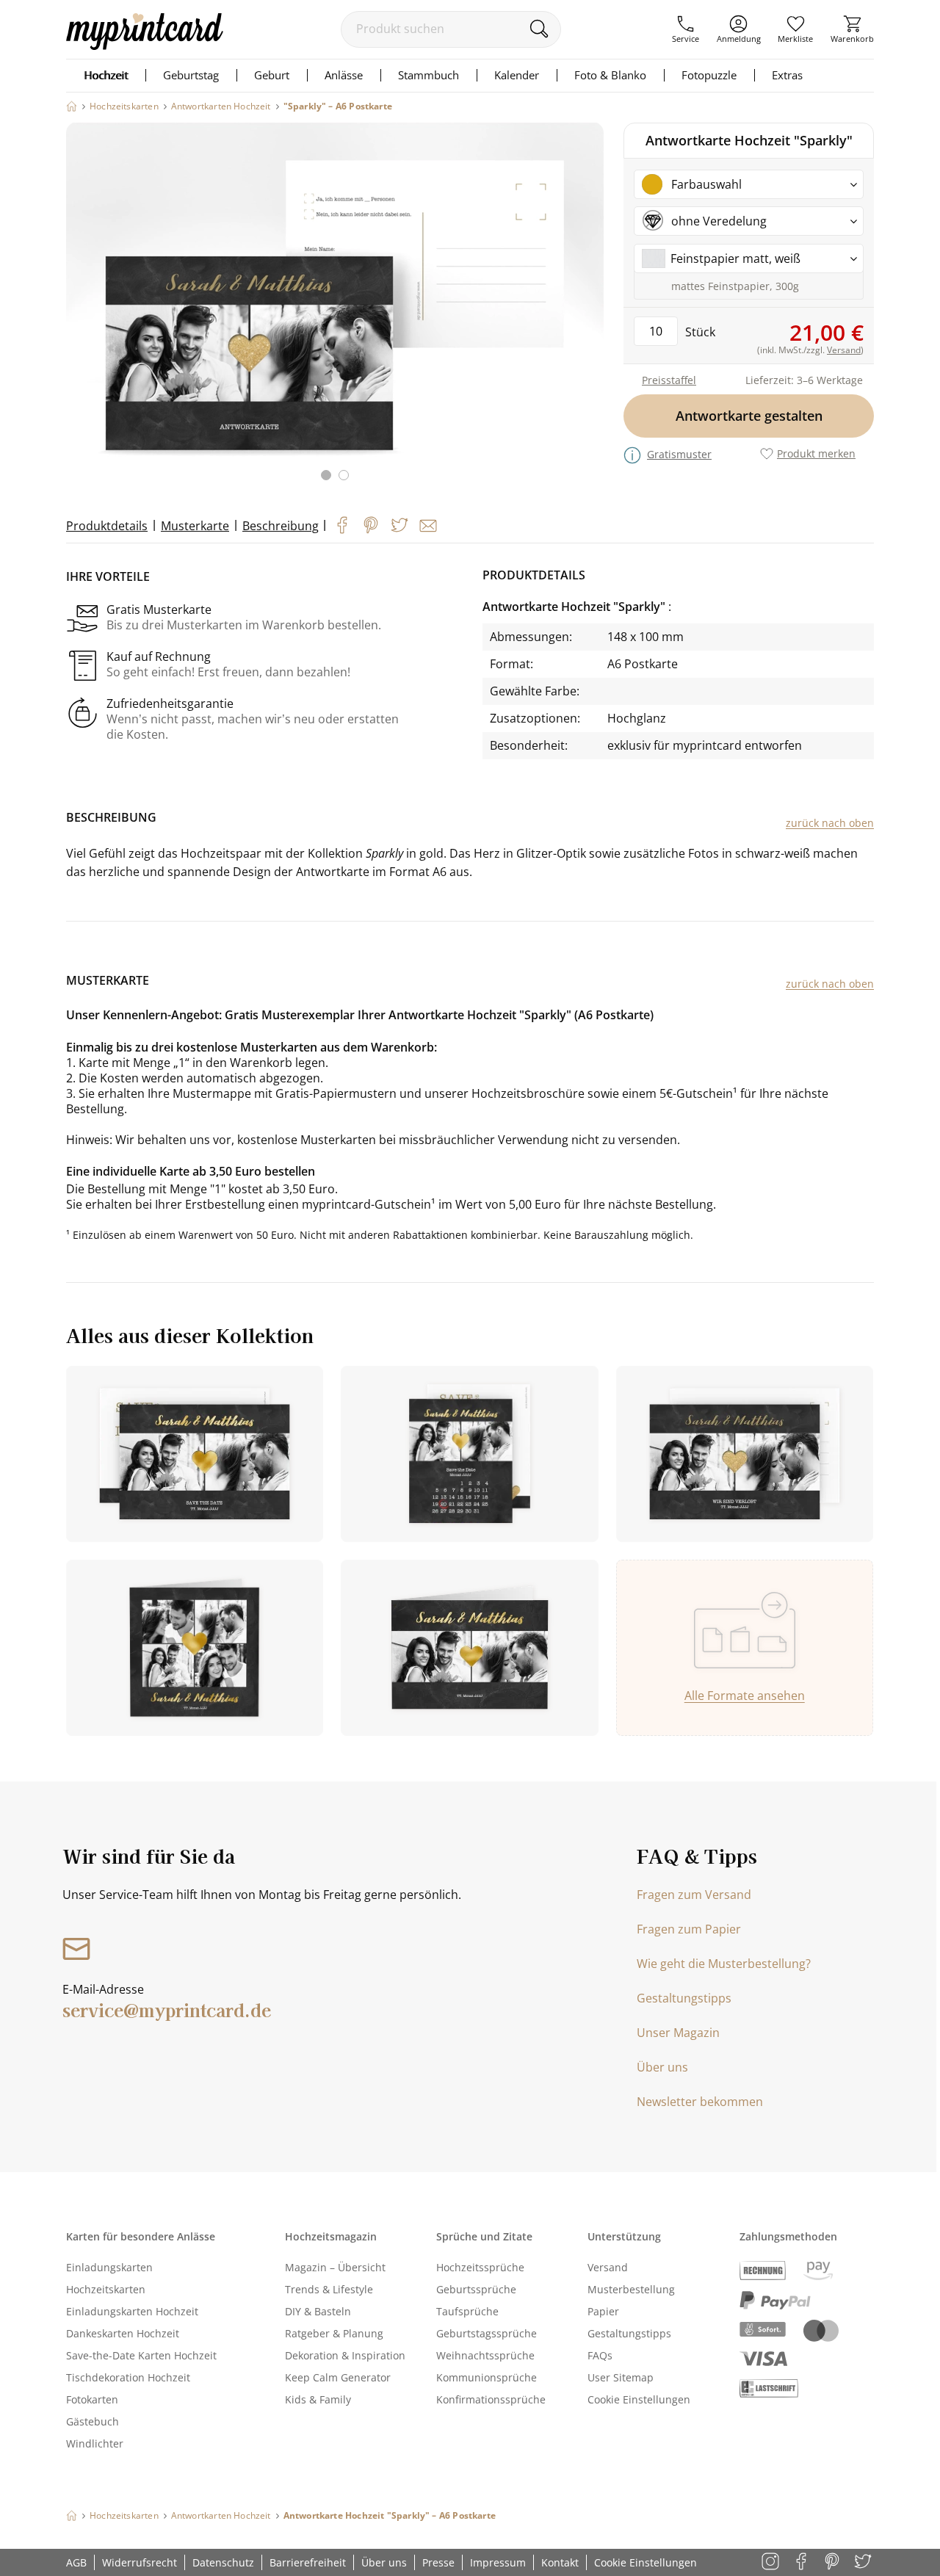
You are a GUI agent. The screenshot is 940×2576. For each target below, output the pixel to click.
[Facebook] (342, 525)
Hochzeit (106, 75)
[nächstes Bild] (589, 311)
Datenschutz (223, 2562)
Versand (608, 2267)
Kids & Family (318, 2399)
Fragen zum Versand (694, 1895)
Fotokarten (92, 2399)
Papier (603, 2311)
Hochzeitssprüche (480, 2267)
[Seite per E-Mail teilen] (428, 526)
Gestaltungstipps (684, 1998)
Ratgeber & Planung (334, 2333)
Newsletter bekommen (700, 2102)
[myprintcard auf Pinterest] (833, 2562)
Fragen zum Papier (689, 1929)
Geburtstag (191, 75)
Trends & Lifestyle (329, 2289)
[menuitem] (686, 29)
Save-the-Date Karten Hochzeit (141, 2355)
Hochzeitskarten (106, 2289)
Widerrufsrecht (140, 2562)
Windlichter (95, 2443)
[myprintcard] (145, 46)
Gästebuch (93, 2421)
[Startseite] (72, 106)
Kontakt (560, 2562)
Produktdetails (107, 526)
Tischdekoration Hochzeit (128, 2377)
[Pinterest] (371, 525)
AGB (76, 2562)
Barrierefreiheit (308, 2562)
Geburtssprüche (476, 2289)
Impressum (498, 2562)
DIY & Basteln (318, 2311)
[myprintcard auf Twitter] (864, 2562)
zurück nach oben (830, 823)
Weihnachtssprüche (485, 2355)
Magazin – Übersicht (335, 2267)
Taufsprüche (467, 2311)
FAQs (600, 2355)
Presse (438, 2562)
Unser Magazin (678, 2033)
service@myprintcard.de (167, 2009)
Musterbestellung (631, 2289)
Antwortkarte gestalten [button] (749, 416)
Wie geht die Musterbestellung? (724, 1964)
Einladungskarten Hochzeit (132, 2311)
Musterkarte (195, 526)
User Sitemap (621, 2377)
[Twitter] (399, 525)
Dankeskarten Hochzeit (123, 2333)
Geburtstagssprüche (487, 2333)
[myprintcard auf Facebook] (802, 2562)
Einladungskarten (109, 2267)
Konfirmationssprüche (491, 2399)
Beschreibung (281, 526)
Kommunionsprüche (487, 2377)
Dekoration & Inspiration (345, 2355)
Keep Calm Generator (338, 2377)
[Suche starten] (539, 29)
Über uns (662, 2067)
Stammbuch (429, 75)
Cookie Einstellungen (639, 2399)
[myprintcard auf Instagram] (771, 2562)
